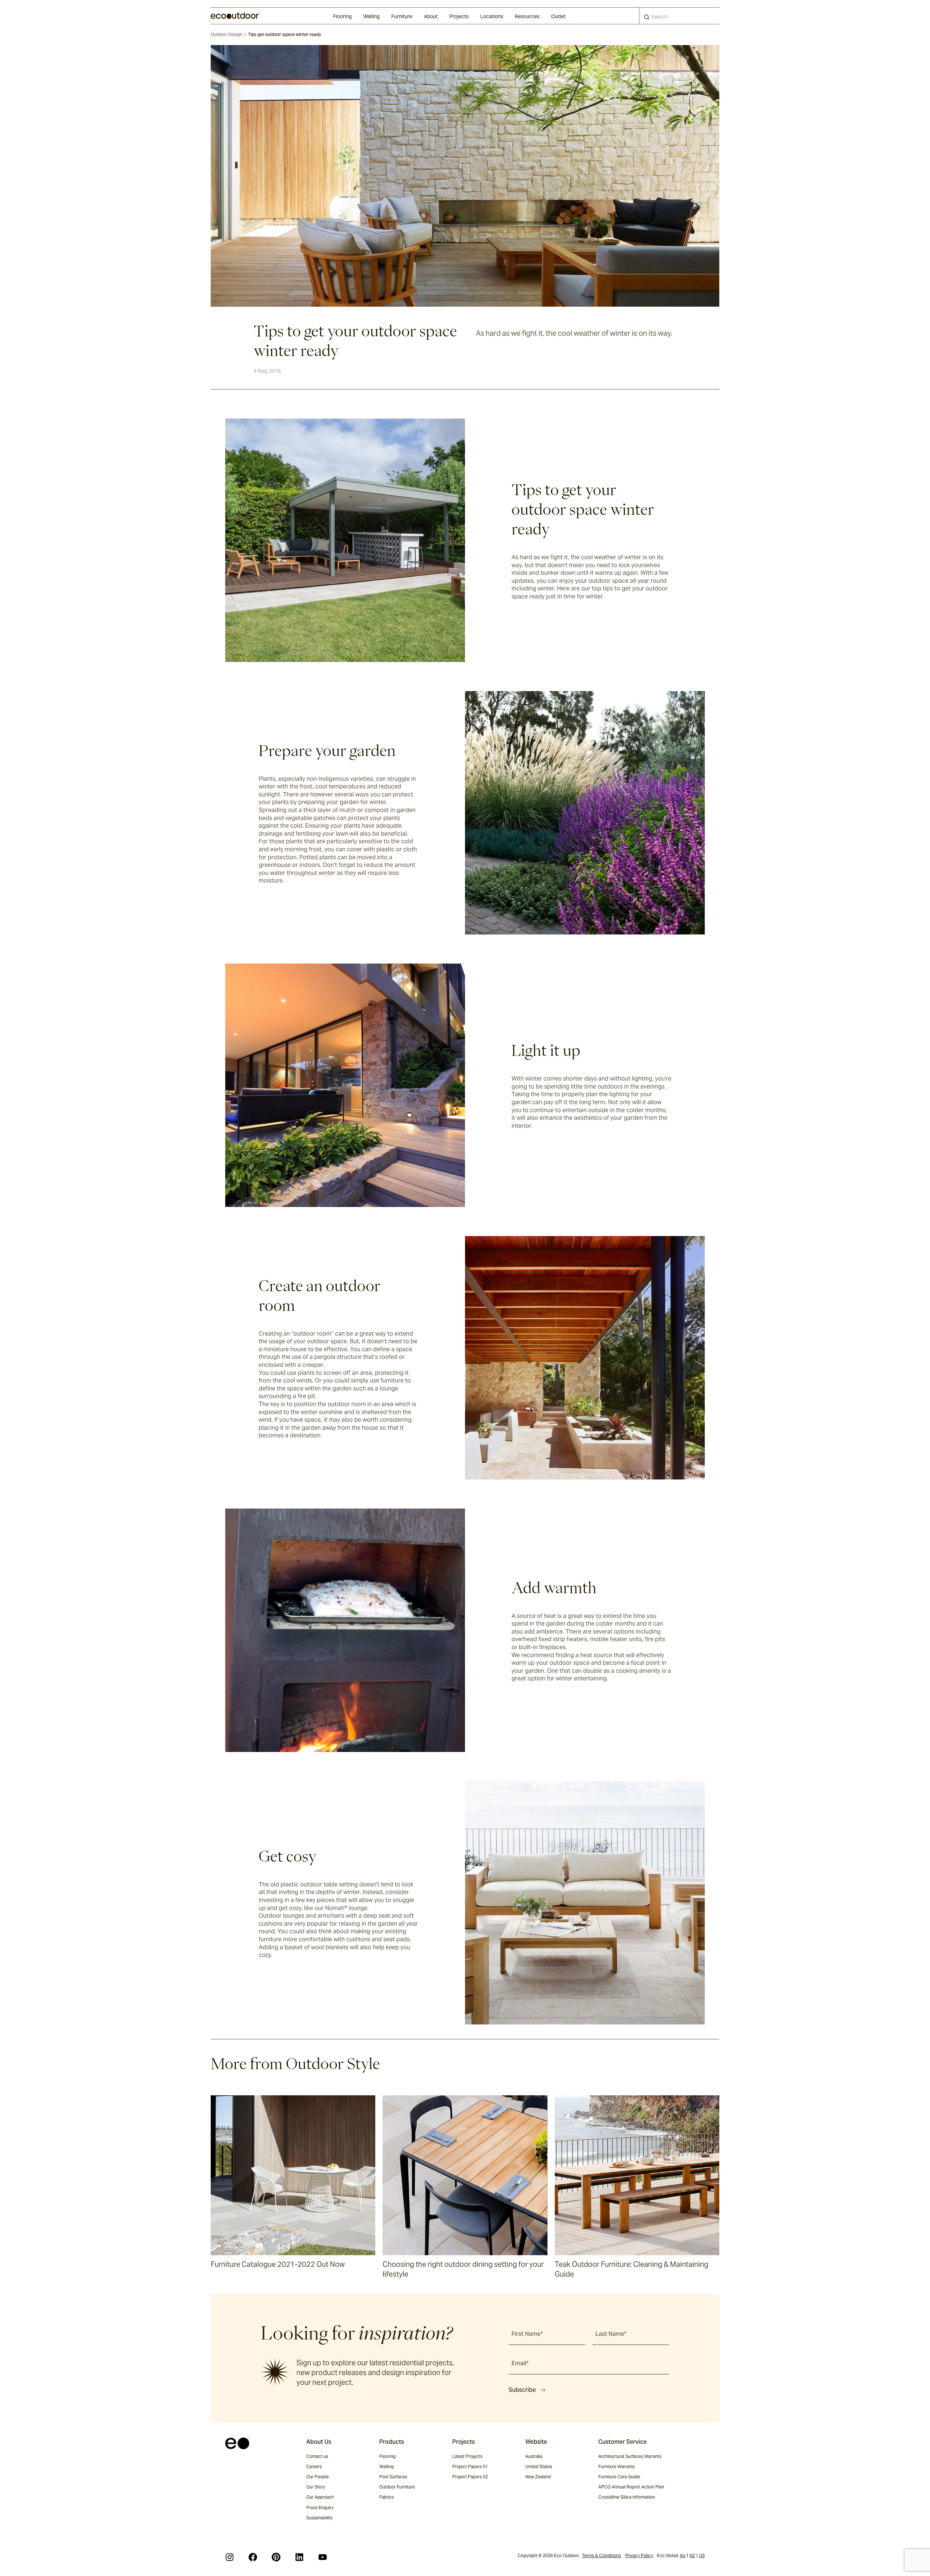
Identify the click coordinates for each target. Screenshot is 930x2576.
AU (683, 2555)
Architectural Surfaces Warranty (630, 2456)
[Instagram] (230, 2557)
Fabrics (387, 2497)
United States (539, 2466)
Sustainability (320, 2518)
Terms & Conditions (601, 2555)
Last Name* (611, 2334)
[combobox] (679, 16)
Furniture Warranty (617, 2466)
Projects (459, 16)
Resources (527, 16)
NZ (692, 2555)
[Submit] (647, 19)
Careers (314, 2466)
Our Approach (320, 2497)
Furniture (402, 16)
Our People (318, 2477)
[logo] (235, 16)
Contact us (317, 2456)
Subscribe (522, 2390)
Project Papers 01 (470, 2466)
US (702, 2555)
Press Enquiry (320, 2508)
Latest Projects (467, 2456)
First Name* (527, 2334)
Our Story (316, 2487)
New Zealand (538, 2477)
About (431, 16)
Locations (492, 16)
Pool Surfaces (393, 2477)
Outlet (558, 16)
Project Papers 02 (470, 2477)
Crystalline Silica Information (627, 2497)
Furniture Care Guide (619, 2477)
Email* (520, 2363)
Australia (534, 2456)
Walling (371, 16)
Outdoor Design (227, 34)
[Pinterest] (276, 2557)
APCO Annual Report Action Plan (631, 2487)
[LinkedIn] (299, 2557)
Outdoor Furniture (397, 2487)
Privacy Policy (639, 2555)
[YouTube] (323, 2557)
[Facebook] (253, 2557)
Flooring (342, 16)
